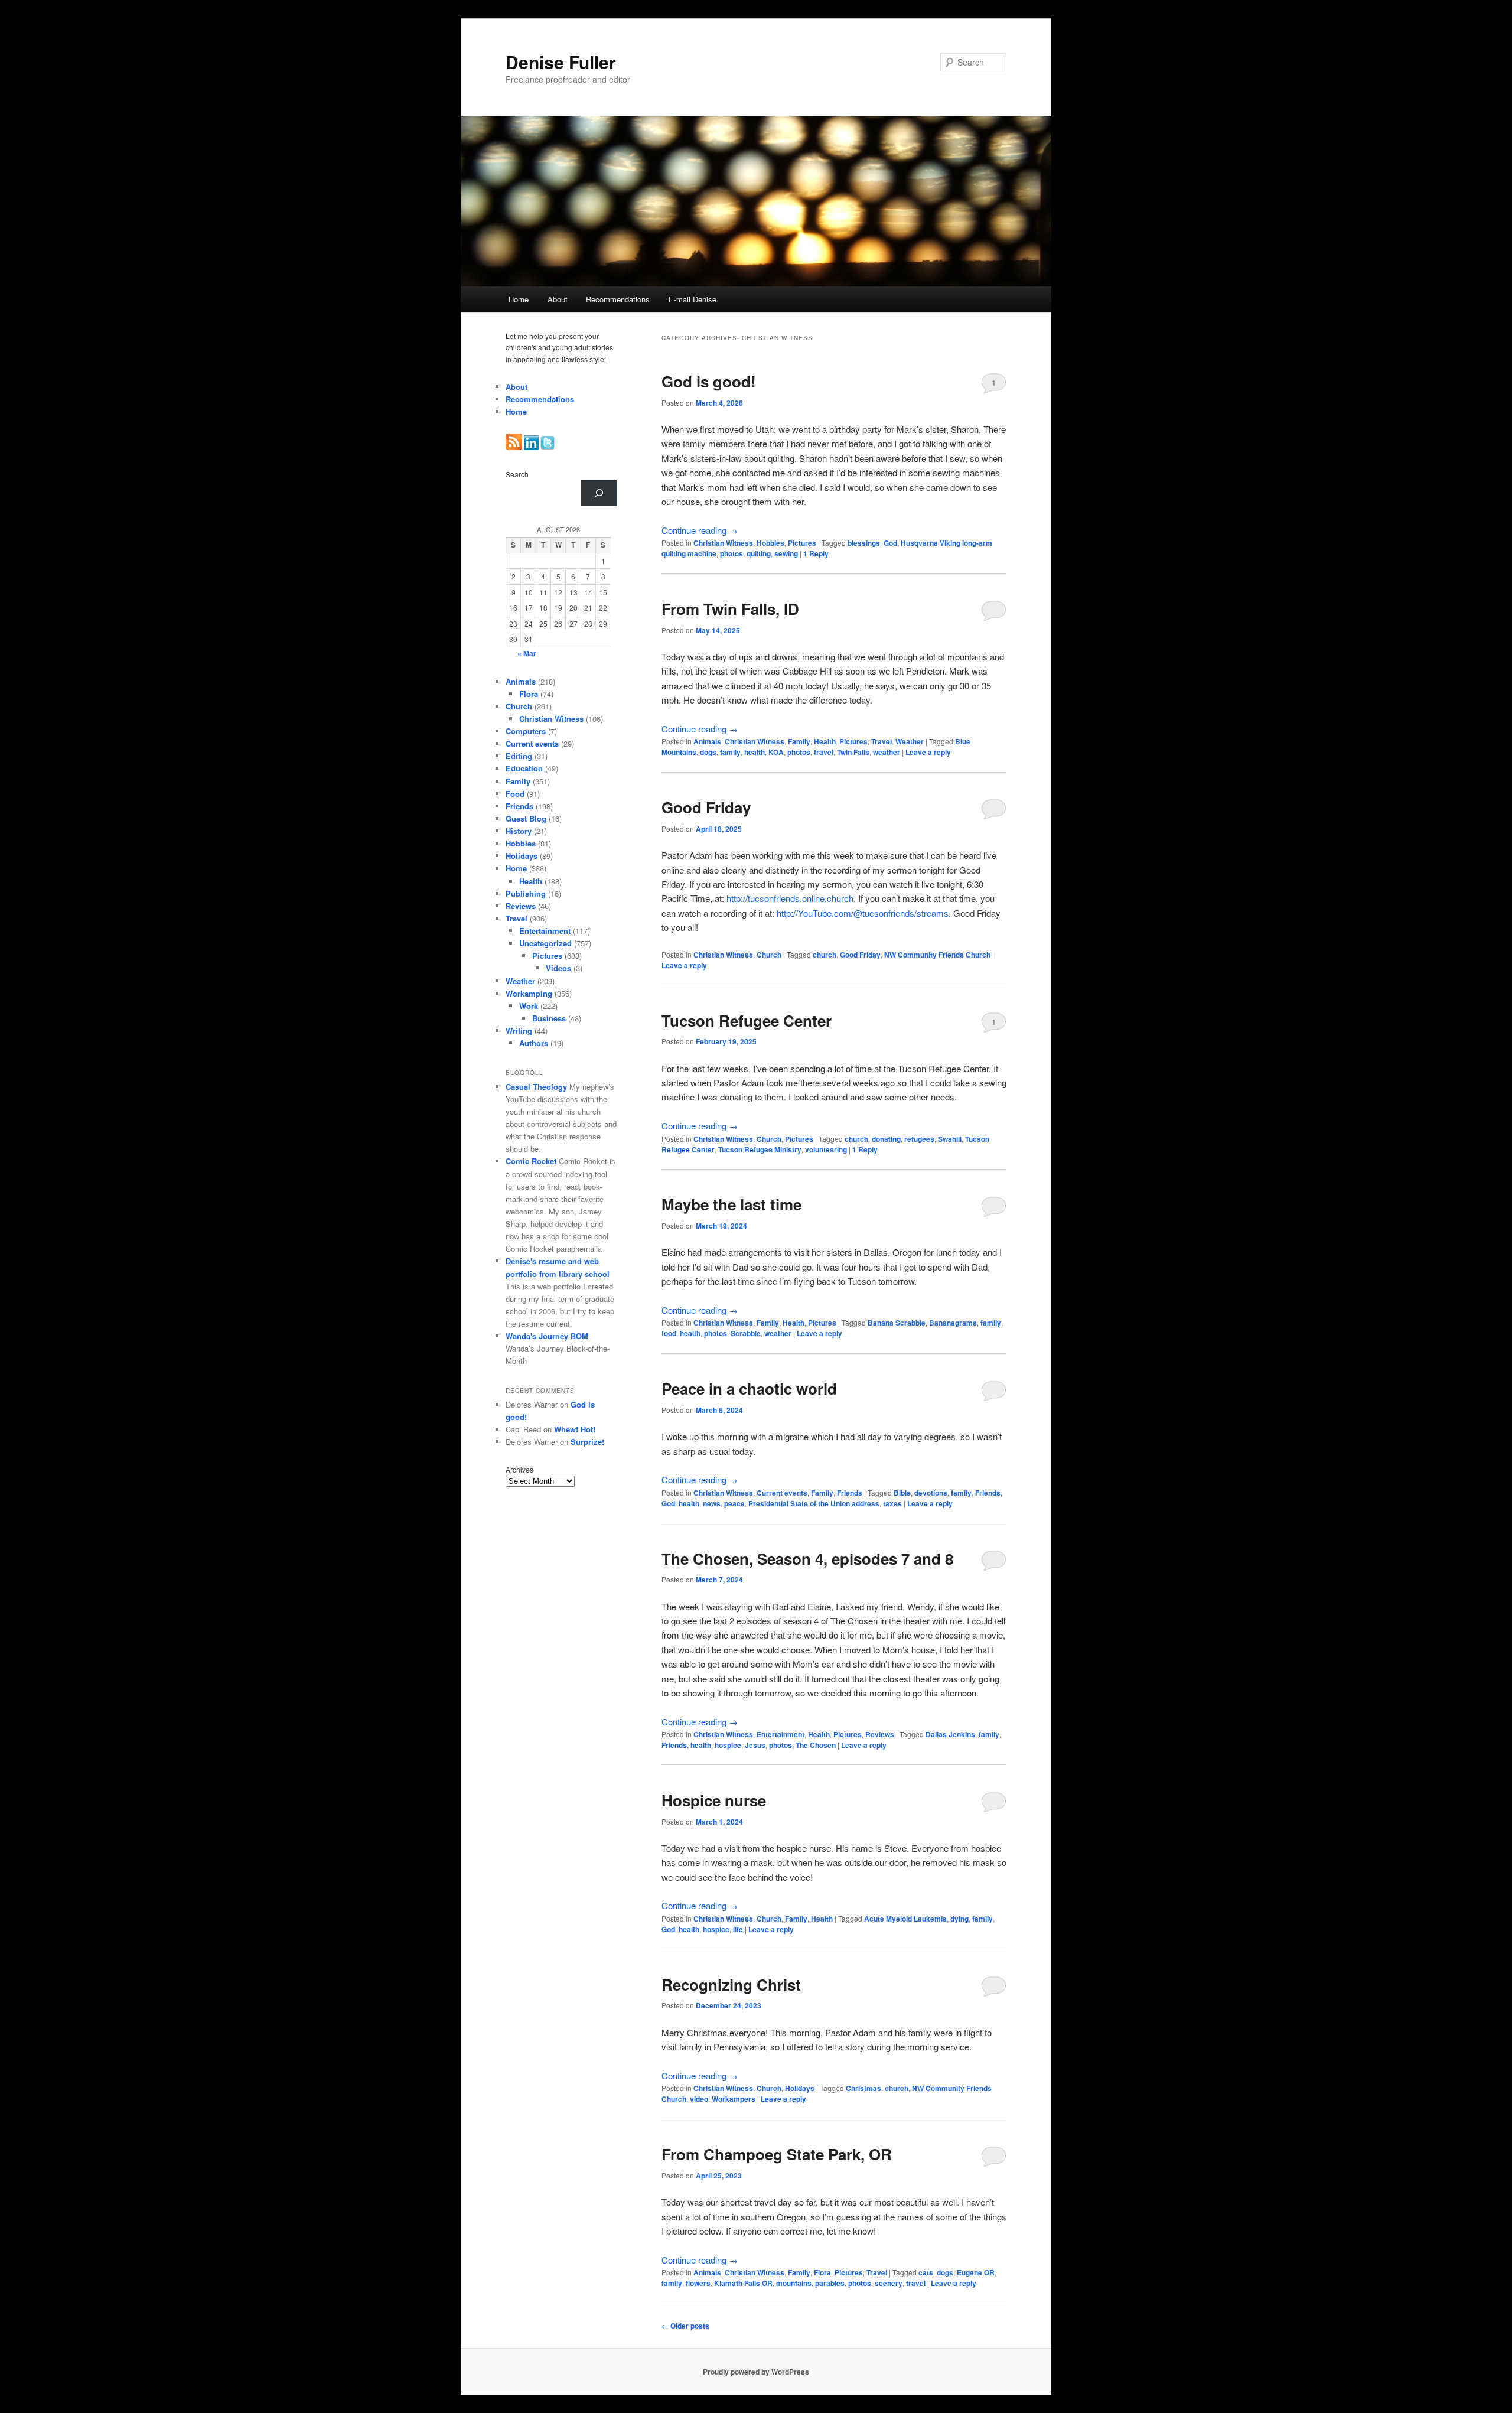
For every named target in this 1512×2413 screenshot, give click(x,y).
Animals (707, 741)
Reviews (880, 1734)
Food (515, 794)
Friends (850, 1493)
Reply (816, 553)
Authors (534, 1043)
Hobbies (770, 543)
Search (517, 474)
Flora (822, 2272)
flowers (698, 2283)
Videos (558, 968)
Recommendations (618, 299)
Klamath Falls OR (743, 2283)
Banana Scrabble (897, 1323)
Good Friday (706, 807)
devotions (931, 1493)
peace (734, 1503)
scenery (889, 2283)
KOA (776, 752)
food (669, 1333)
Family (799, 741)
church (825, 955)
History (519, 831)
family (730, 752)
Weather (910, 741)
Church (769, 955)
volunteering (826, 1149)
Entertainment (781, 1734)
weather (887, 752)
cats (926, 2272)
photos (731, 553)
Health (825, 741)
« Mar (527, 653)
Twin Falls (853, 752)
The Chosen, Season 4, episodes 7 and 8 (807, 1559)
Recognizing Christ (731, 1984)
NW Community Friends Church (937, 955)
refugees (919, 1139)
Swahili (950, 1139)
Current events (782, 1493)
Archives (519, 1469)
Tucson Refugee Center (747, 1020)
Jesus (755, 1745)
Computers (526, 731)
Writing (519, 1030)
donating (886, 1139)
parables (830, 2283)
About (558, 299)
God (890, 543)
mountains (794, 2283)
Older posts (685, 2326)
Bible (902, 1493)
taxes (892, 1503)
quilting (759, 553)
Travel (882, 741)
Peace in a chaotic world (749, 1388)
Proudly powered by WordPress (756, 2372)
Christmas (863, 2088)
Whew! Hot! (575, 1429)
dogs (708, 752)
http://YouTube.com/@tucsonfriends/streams (863, 913)
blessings (864, 543)
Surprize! (587, 1442)
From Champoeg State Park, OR (777, 2154)
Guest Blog (526, 818)
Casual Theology (536, 1087)
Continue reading (700, 530)
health (755, 752)
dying (959, 1919)
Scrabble (746, 1333)
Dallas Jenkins (950, 1734)
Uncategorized (545, 943)
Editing (519, 756)
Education (524, 768)
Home (519, 299)
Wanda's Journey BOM (547, 1336)
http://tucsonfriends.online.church (790, 898)
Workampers (734, 2099)
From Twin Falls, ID (730, 609)
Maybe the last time (731, 1204)
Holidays (800, 2088)
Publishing (526, 893)
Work (529, 1006)
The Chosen (816, 1745)
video (699, 2099)
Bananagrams (953, 1323)
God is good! (709, 381)
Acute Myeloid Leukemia (905, 1919)
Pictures (802, 543)
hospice (728, 1745)
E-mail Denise (693, 299)
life (738, 1929)
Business (549, 1018)
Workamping (529, 993)
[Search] (599, 493)
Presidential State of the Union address (814, 1503)
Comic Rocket (531, 1161)
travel (824, 752)
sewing (786, 553)
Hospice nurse (714, 1800)
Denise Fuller (561, 62)
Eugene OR (976, 2272)
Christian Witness (723, 543)
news (712, 1503)
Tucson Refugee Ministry (760, 1149)
